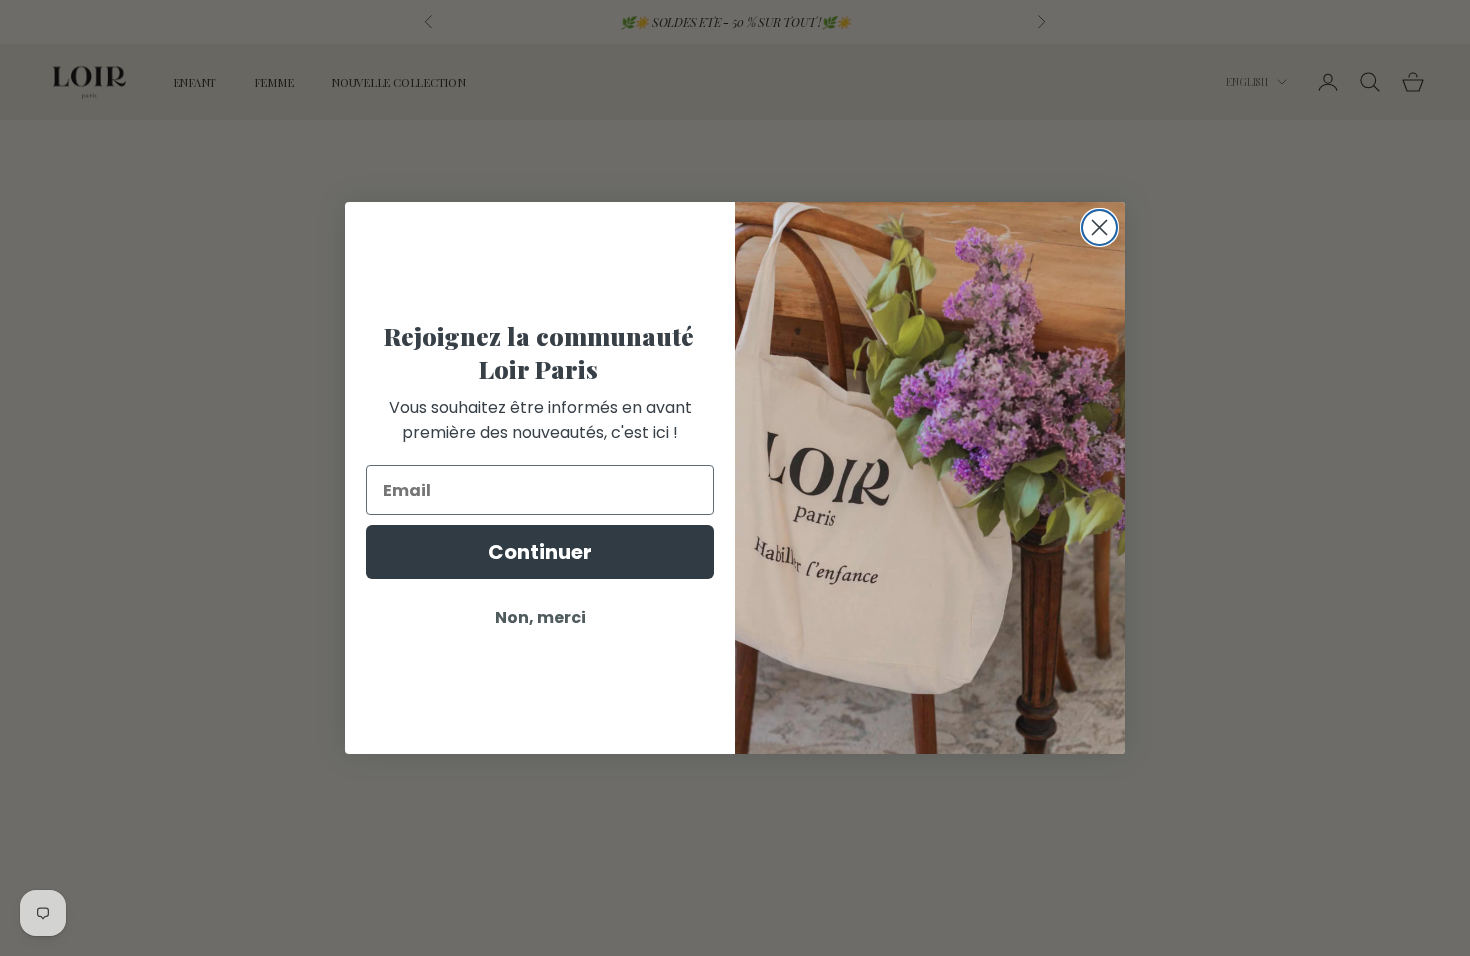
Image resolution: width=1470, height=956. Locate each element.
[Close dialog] (1099, 227)
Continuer (540, 552)
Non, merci (540, 617)
